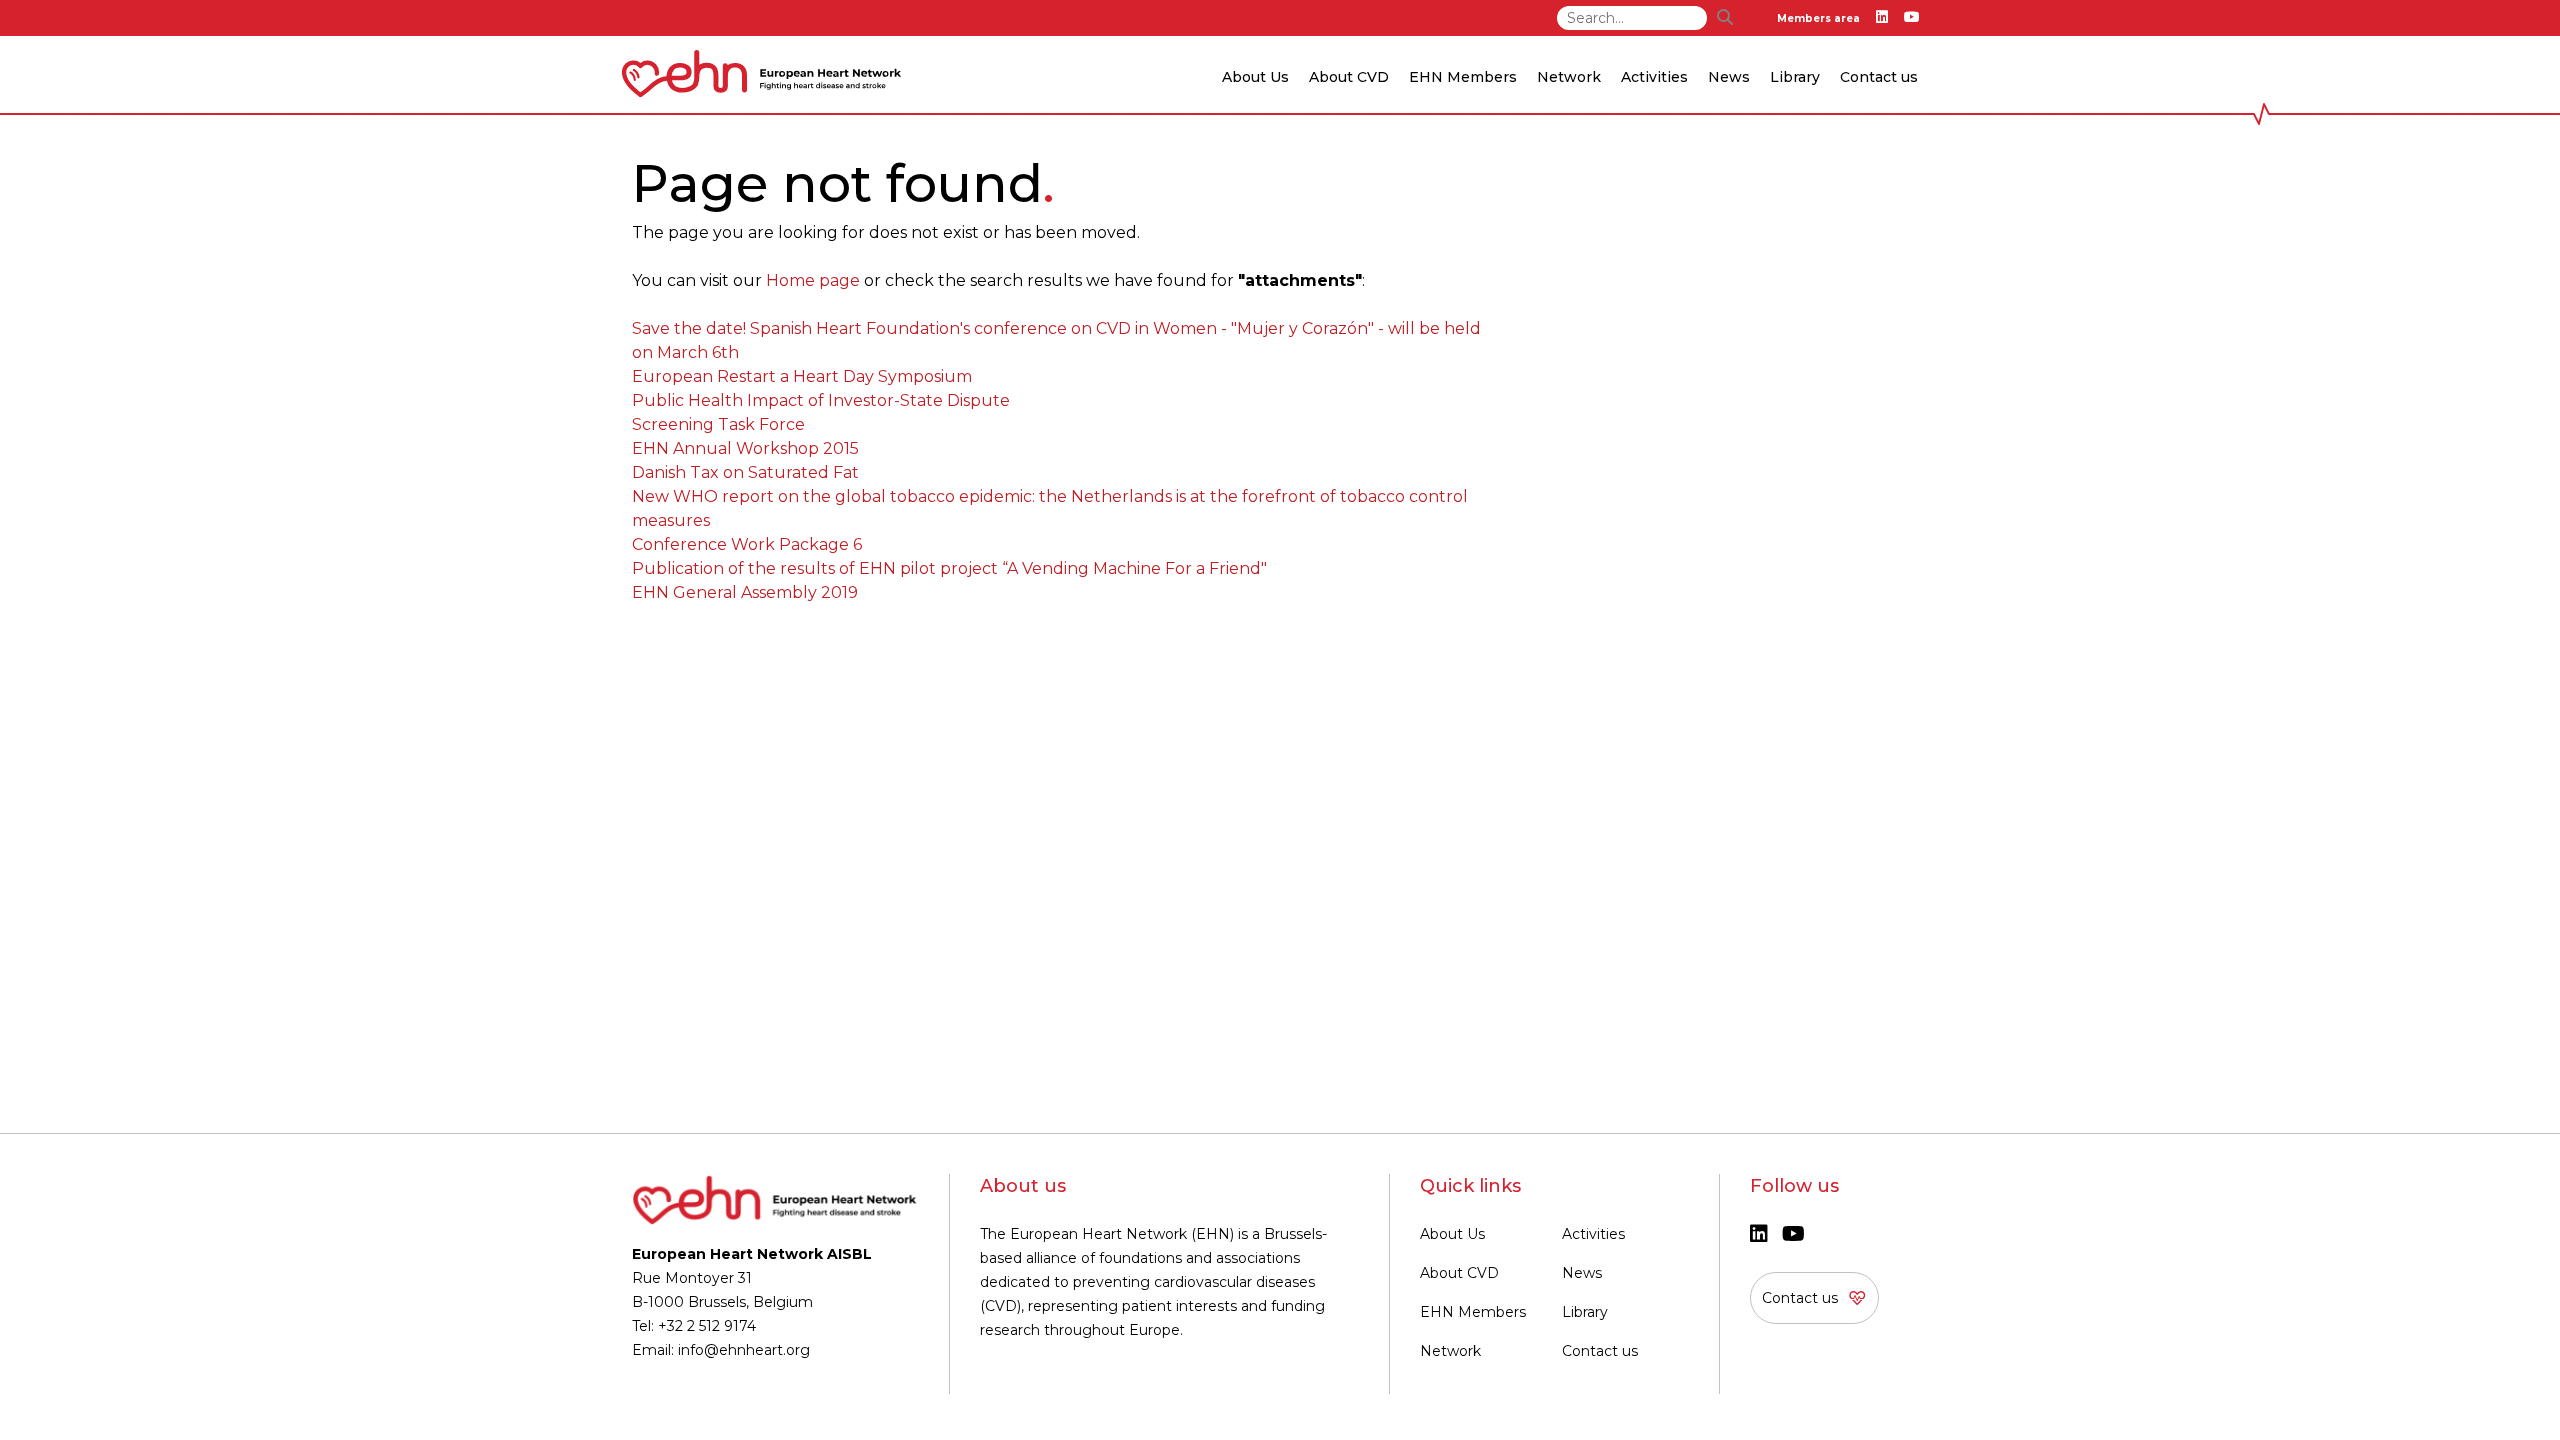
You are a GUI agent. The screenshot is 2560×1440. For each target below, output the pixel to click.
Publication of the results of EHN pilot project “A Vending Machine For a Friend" (949, 568)
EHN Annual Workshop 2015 (745, 448)
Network (1450, 1351)
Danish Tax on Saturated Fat (745, 472)
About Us (1452, 1234)
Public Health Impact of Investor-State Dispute (821, 400)
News (1582, 1273)
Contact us (1879, 77)
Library (1795, 77)
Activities (1593, 1234)
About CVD (1459, 1273)
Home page (813, 280)
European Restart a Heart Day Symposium (802, 376)
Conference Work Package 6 (747, 544)
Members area (1818, 18)
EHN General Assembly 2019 (745, 592)
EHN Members (1463, 77)
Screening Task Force (718, 424)
